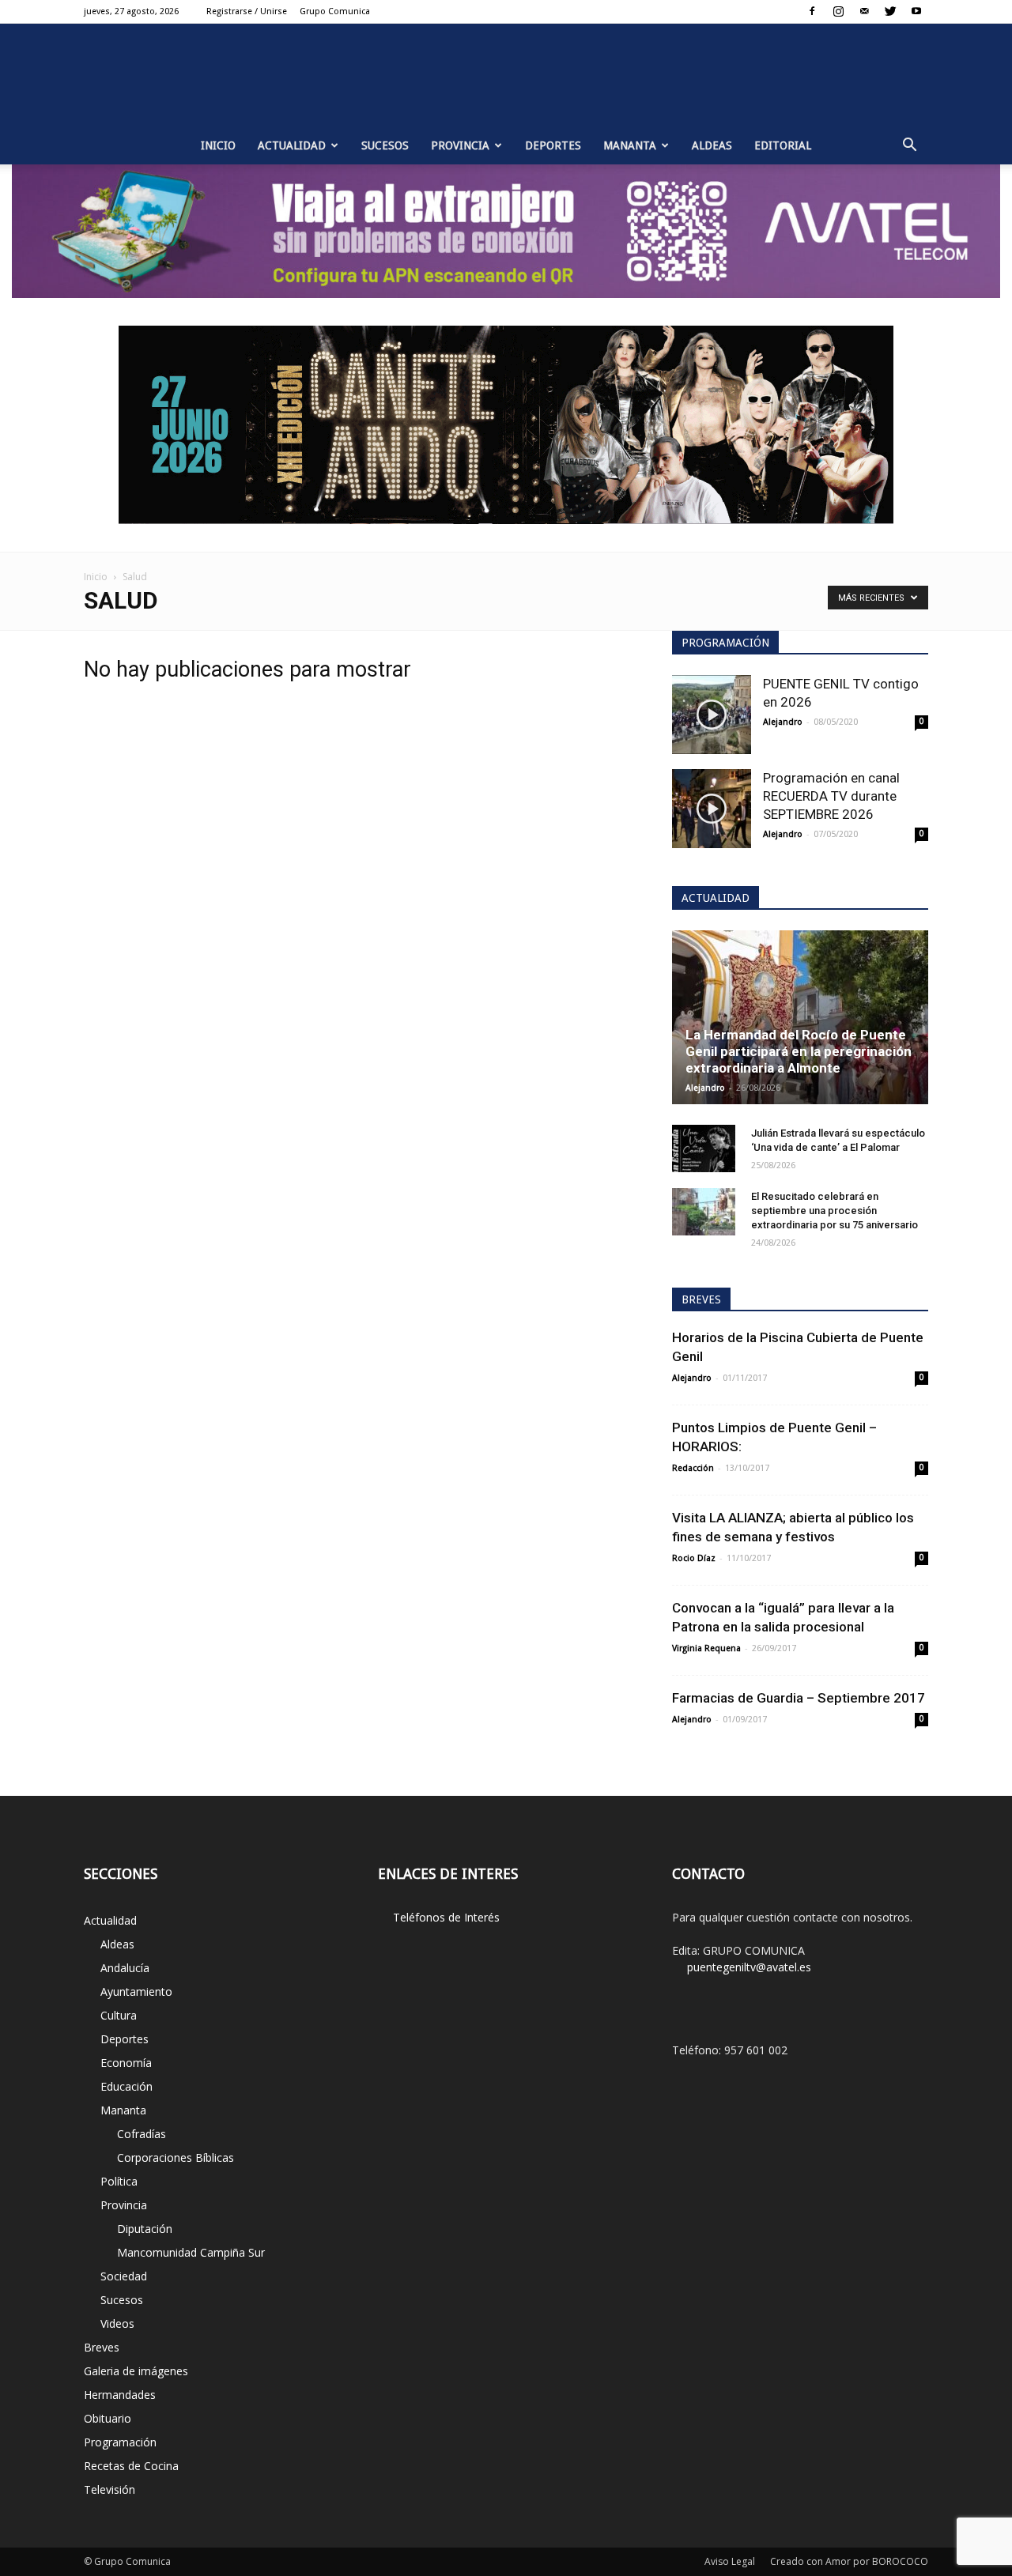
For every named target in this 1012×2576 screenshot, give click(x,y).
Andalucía (125, 1968)
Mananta (630, 145)
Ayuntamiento (136, 1991)
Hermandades (120, 2395)
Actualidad (292, 145)
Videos (117, 2323)
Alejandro (783, 722)
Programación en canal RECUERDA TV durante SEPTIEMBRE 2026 (831, 796)
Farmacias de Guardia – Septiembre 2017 (799, 1698)
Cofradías (142, 2134)
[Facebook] (812, 11)
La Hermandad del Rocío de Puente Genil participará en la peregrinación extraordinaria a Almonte (799, 1051)
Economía (126, 2063)
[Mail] (864, 11)
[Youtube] (916, 11)
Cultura (119, 2015)
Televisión (110, 2489)
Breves (102, 2347)
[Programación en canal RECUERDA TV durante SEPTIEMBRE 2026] (712, 809)
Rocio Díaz (694, 1558)
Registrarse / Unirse (247, 11)
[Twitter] (890, 11)
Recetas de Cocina (131, 2466)
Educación (126, 2086)
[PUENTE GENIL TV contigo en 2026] (712, 715)
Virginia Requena (706, 1648)
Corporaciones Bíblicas (176, 2157)
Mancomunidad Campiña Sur (191, 2252)
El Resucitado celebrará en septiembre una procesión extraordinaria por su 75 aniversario (835, 1211)
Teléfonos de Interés (446, 1917)
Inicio (218, 145)
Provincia (460, 145)
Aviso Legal (730, 2561)
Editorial (783, 145)
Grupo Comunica (335, 11)
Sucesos (385, 145)
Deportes (553, 145)
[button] (909, 145)
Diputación (145, 2229)
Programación (120, 2442)
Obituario (108, 2418)
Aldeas (712, 145)
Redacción (693, 1468)
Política (119, 2181)
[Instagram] (838, 11)
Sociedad (124, 2276)
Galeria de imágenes (136, 2371)
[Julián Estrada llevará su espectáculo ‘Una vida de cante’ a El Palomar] (704, 1148)
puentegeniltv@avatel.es (749, 1967)
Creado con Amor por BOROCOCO (849, 2561)
